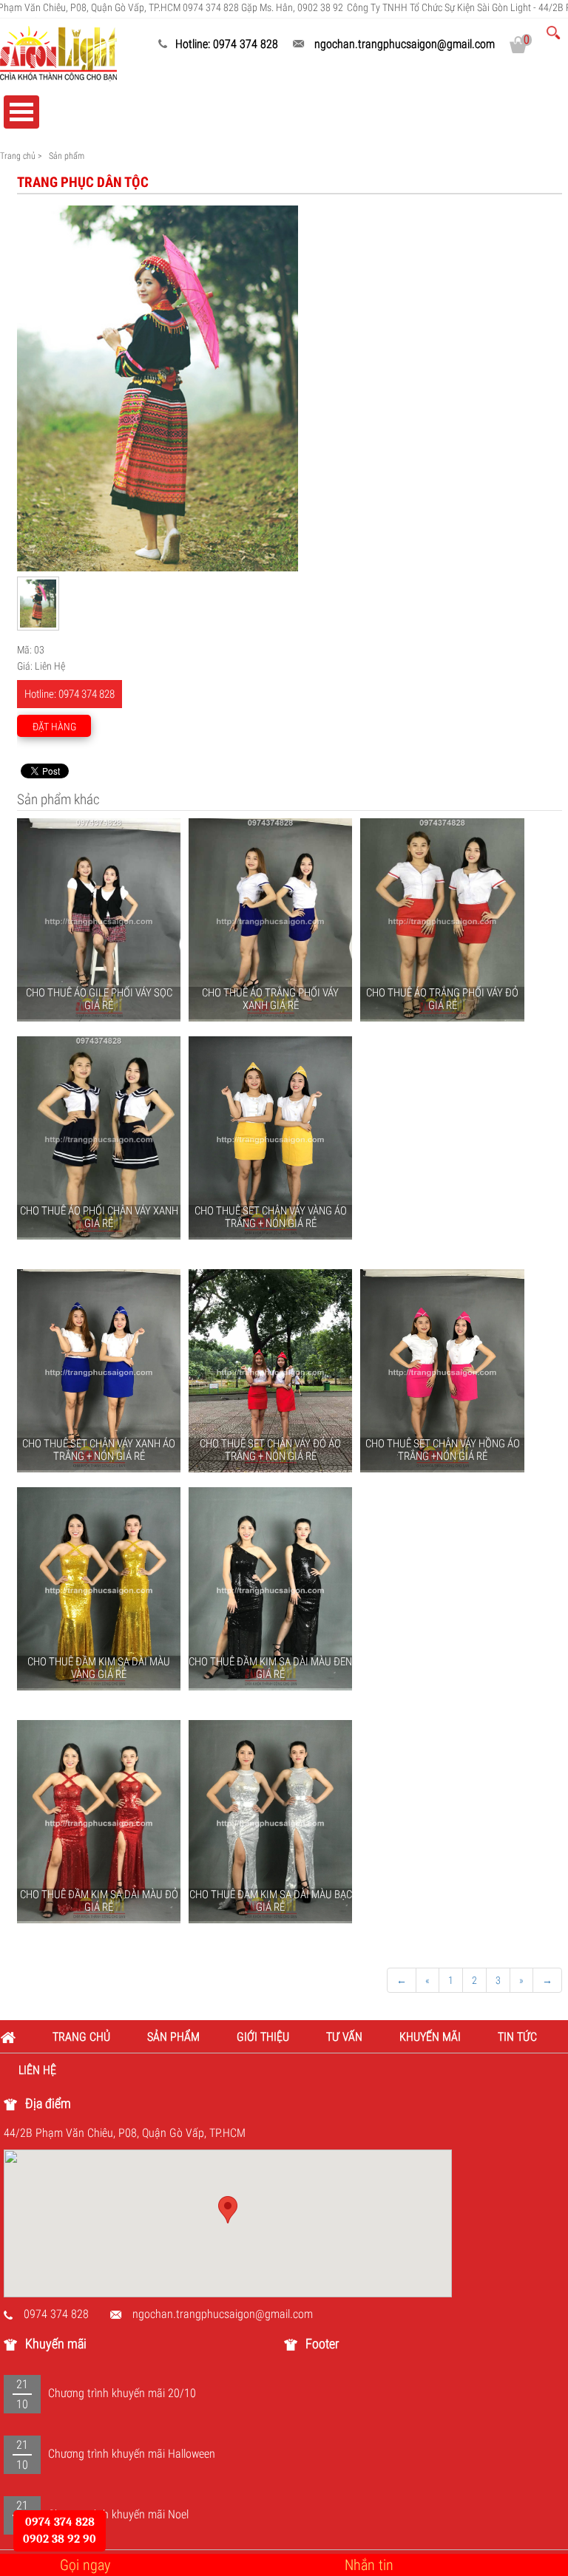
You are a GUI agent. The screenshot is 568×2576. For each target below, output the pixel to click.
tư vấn (344, 2037)
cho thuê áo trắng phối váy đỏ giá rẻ (442, 999)
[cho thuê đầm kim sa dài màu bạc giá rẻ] (270, 1822)
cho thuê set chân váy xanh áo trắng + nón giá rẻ (99, 1450)
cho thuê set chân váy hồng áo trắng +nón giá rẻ (443, 1450)
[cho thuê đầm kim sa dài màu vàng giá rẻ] (99, 1589)
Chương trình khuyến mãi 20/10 (122, 2393)
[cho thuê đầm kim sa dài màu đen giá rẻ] (270, 1589)
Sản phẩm (173, 2037)
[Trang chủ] (17, 2037)
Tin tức (517, 2037)
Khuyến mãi (430, 2037)
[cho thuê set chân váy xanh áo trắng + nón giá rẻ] (99, 1371)
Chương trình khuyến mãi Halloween (132, 2454)
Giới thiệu (263, 2037)
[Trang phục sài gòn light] (58, 52)
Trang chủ (18, 156)
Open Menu (21, 112)
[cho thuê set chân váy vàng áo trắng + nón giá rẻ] (270, 1138)
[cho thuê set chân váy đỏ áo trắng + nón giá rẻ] (270, 1371)
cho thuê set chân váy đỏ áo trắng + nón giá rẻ (270, 1450)
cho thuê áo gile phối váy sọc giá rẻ (99, 999)
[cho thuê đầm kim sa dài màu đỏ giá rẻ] (99, 1822)
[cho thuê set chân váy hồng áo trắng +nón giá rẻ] (442, 1371)
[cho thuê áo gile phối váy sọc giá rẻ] (99, 920)
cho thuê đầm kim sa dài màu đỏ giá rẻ (99, 1901)
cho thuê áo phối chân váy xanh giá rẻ (99, 1217)
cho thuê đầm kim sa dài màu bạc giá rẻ (271, 1901)
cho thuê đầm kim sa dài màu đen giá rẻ (270, 1668)
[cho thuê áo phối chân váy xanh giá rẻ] (99, 1138)
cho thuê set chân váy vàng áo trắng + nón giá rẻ (271, 1217)
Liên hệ (38, 2070)
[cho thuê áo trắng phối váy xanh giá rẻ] (270, 920)
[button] (228, 2210)
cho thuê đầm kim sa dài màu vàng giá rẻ (99, 1668)
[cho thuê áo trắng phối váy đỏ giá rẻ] (442, 920)
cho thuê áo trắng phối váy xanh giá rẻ (270, 999)
